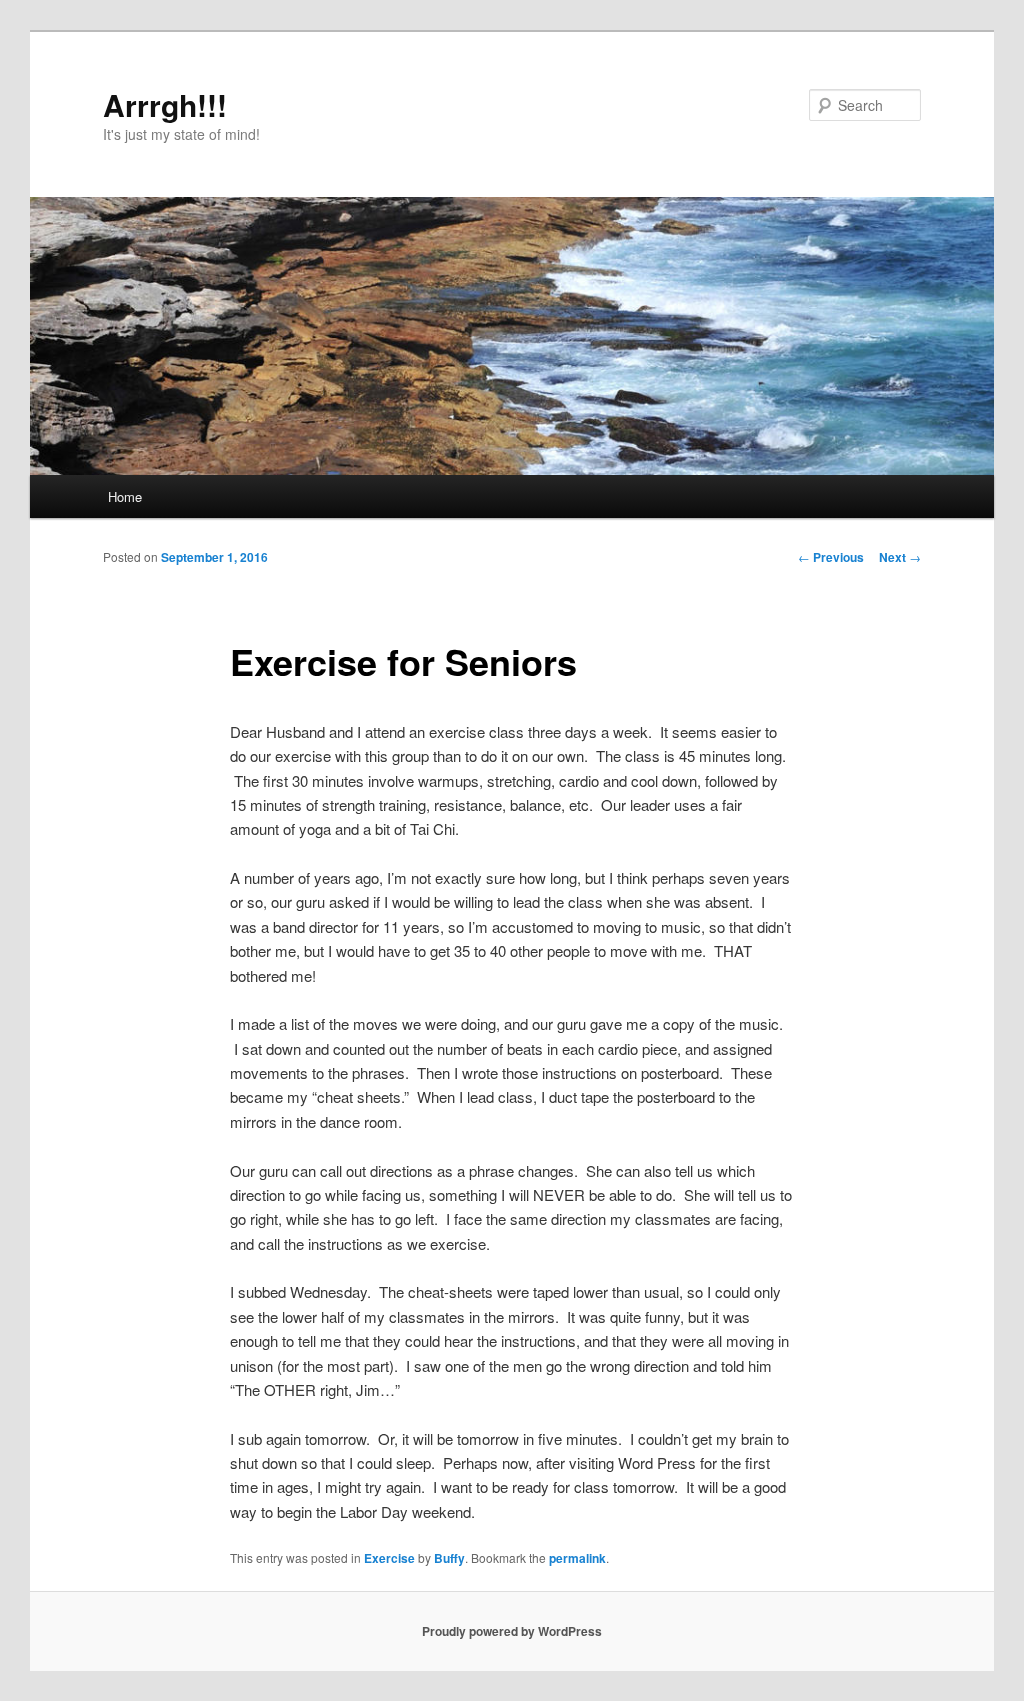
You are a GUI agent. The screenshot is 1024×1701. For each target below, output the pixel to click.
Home (125, 496)
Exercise (389, 1558)
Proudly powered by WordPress (512, 1631)
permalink (577, 1558)
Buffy (449, 1558)
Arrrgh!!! (165, 104)
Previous (831, 557)
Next (900, 557)
